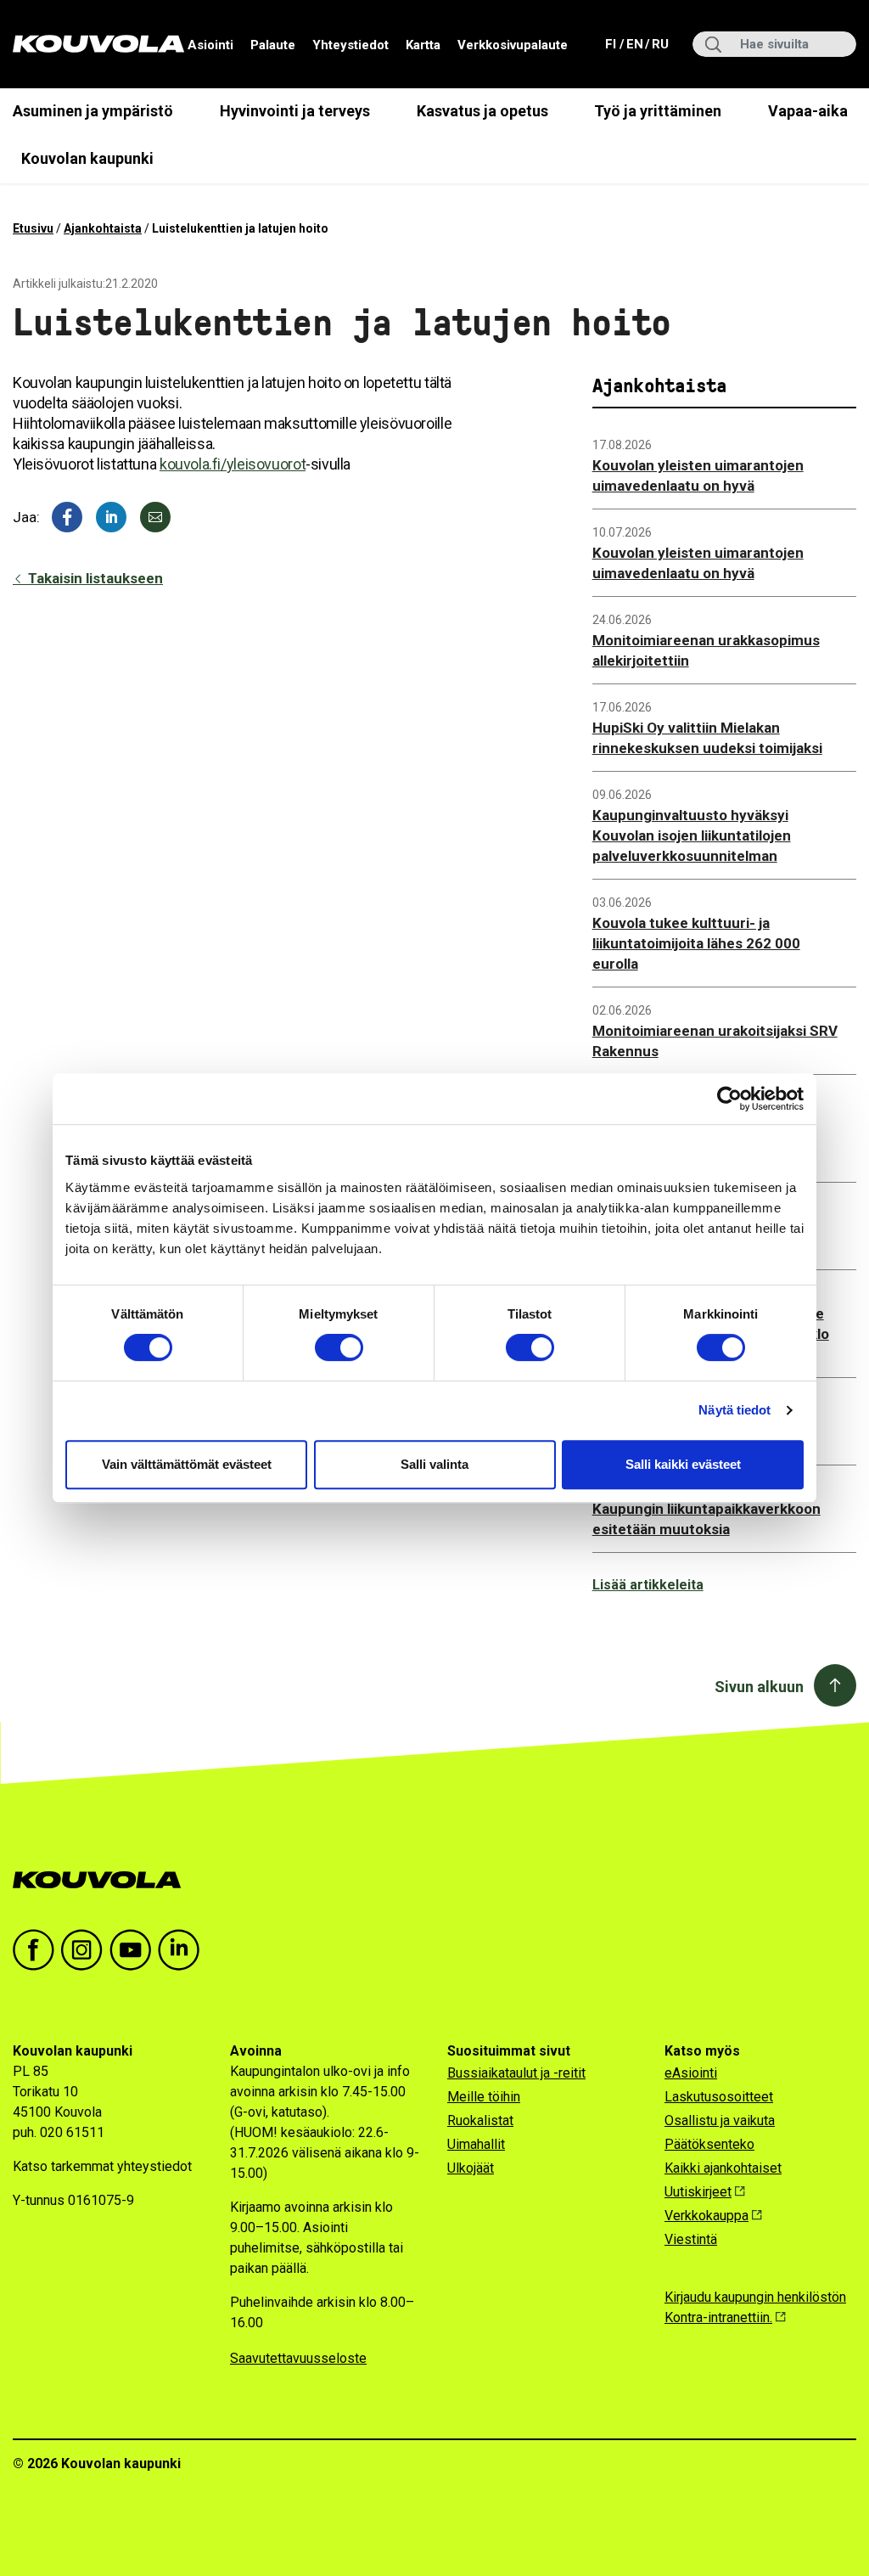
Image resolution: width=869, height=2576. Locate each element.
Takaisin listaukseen (94, 578)
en (634, 44)
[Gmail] (155, 517)
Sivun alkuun (759, 1687)
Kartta (423, 45)
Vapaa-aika (808, 111)
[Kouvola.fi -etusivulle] (104, 1880)
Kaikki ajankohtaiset (723, 2168)
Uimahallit (476, 2144)
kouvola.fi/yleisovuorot (233, 464)
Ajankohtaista (103, 228)
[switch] (339, 1347)
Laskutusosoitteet (719, 2097)
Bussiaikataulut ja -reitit (516, 2073)
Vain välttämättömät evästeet (187, 1464)
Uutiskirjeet (698, 2192)
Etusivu (33, 228)
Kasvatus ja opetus (482, 111)
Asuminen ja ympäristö (93, 111)
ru (659, 44)
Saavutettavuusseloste (298, 2358)
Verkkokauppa (706, 2216)
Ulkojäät (471, 2168)
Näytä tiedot (734, 1410)
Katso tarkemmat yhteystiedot (102, 2166)
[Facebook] (67, 517)
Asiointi (210, 45)
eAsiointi (691, 2073)
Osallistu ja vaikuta (720, 2120)
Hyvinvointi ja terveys (295, 111)
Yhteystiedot (350, 45)
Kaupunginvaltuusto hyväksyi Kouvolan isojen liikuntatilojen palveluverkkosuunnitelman (692, 835)
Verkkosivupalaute (513, 45)
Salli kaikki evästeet (683, 1464)
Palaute (273, 45)
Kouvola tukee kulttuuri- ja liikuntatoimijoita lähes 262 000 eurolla (696, 943)
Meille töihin (484, 2097)
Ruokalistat (480, 2120)
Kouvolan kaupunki (87, 158)
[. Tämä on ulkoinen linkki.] (111, 517)
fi (612, 44)
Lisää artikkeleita (648, 1585)
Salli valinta (434, 1464)
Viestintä (691, 2239)
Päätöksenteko (709, 2144)
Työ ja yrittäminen (658, 111)
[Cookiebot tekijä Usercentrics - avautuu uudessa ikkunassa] (729, 1099)
